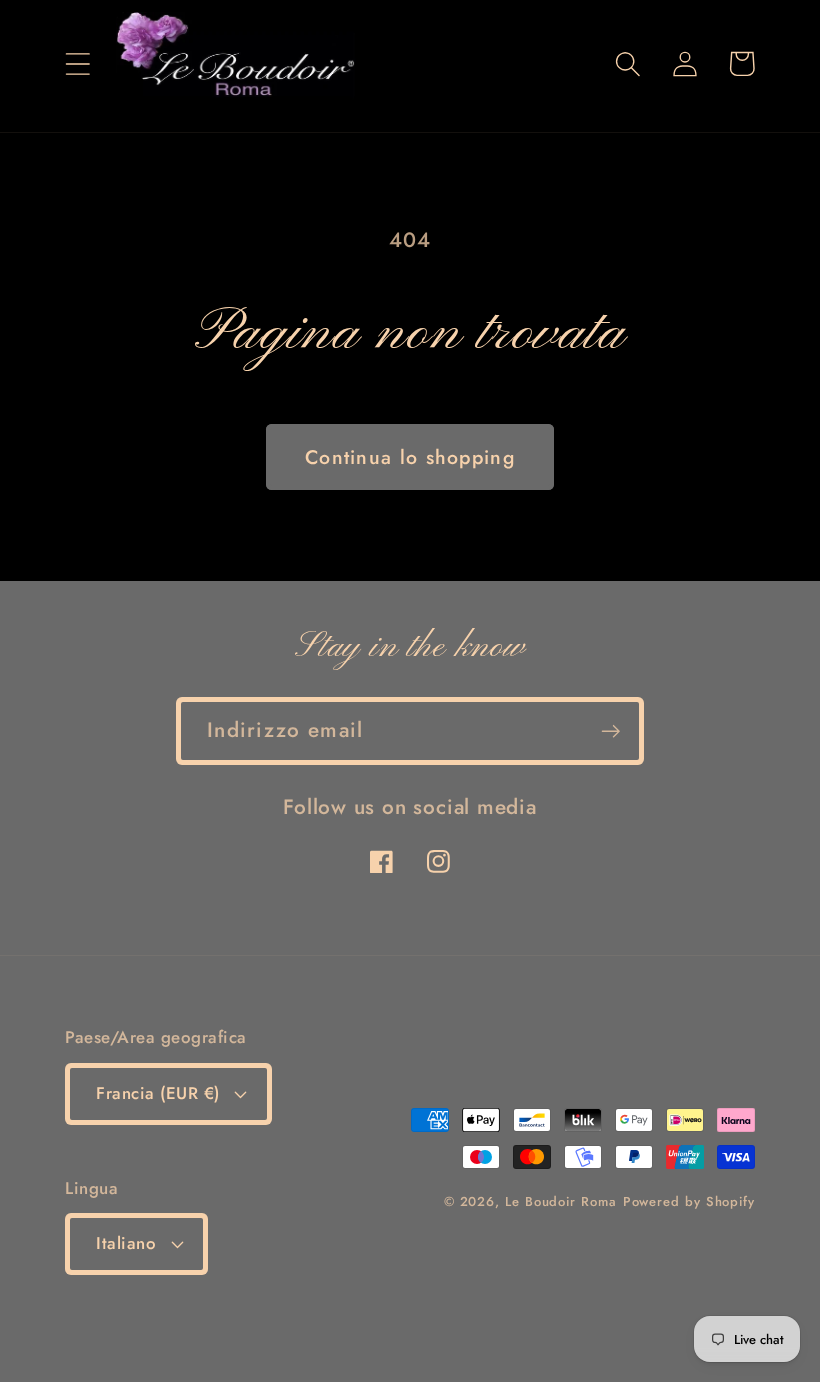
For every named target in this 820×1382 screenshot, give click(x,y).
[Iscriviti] (610, 731)
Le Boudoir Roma (561, 1201)
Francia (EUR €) (158, 1093)
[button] (77, 63)
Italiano (126, 1243)
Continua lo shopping (410, 457)
